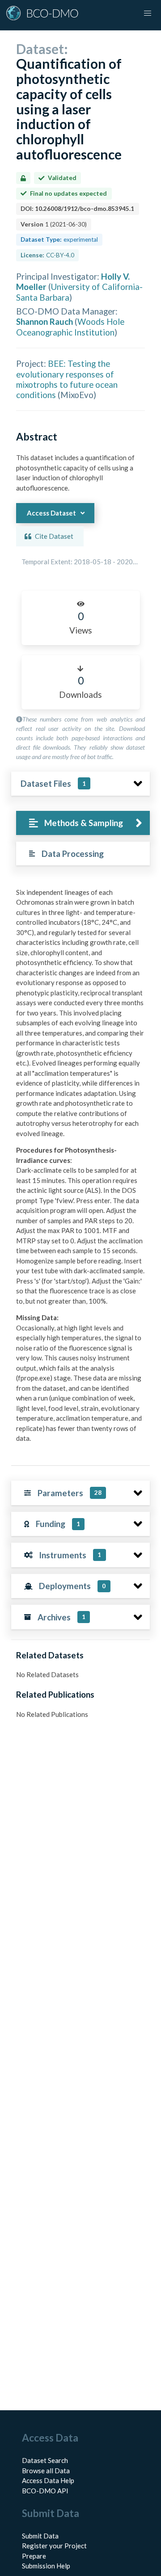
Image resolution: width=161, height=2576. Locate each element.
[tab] (83, 823)
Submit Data (40, 2536)
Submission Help (46, 2566)
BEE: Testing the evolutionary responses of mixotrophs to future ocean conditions (67, 379)
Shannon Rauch (44, 321)
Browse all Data (46, 2471)
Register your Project (54, 2546)
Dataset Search (45, 2460)
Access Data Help (48, 2480)
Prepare (34, 2556)
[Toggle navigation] (148, 13)
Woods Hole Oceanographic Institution (70, 327)
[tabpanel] (80, 1169)
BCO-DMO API (45, 2491)
